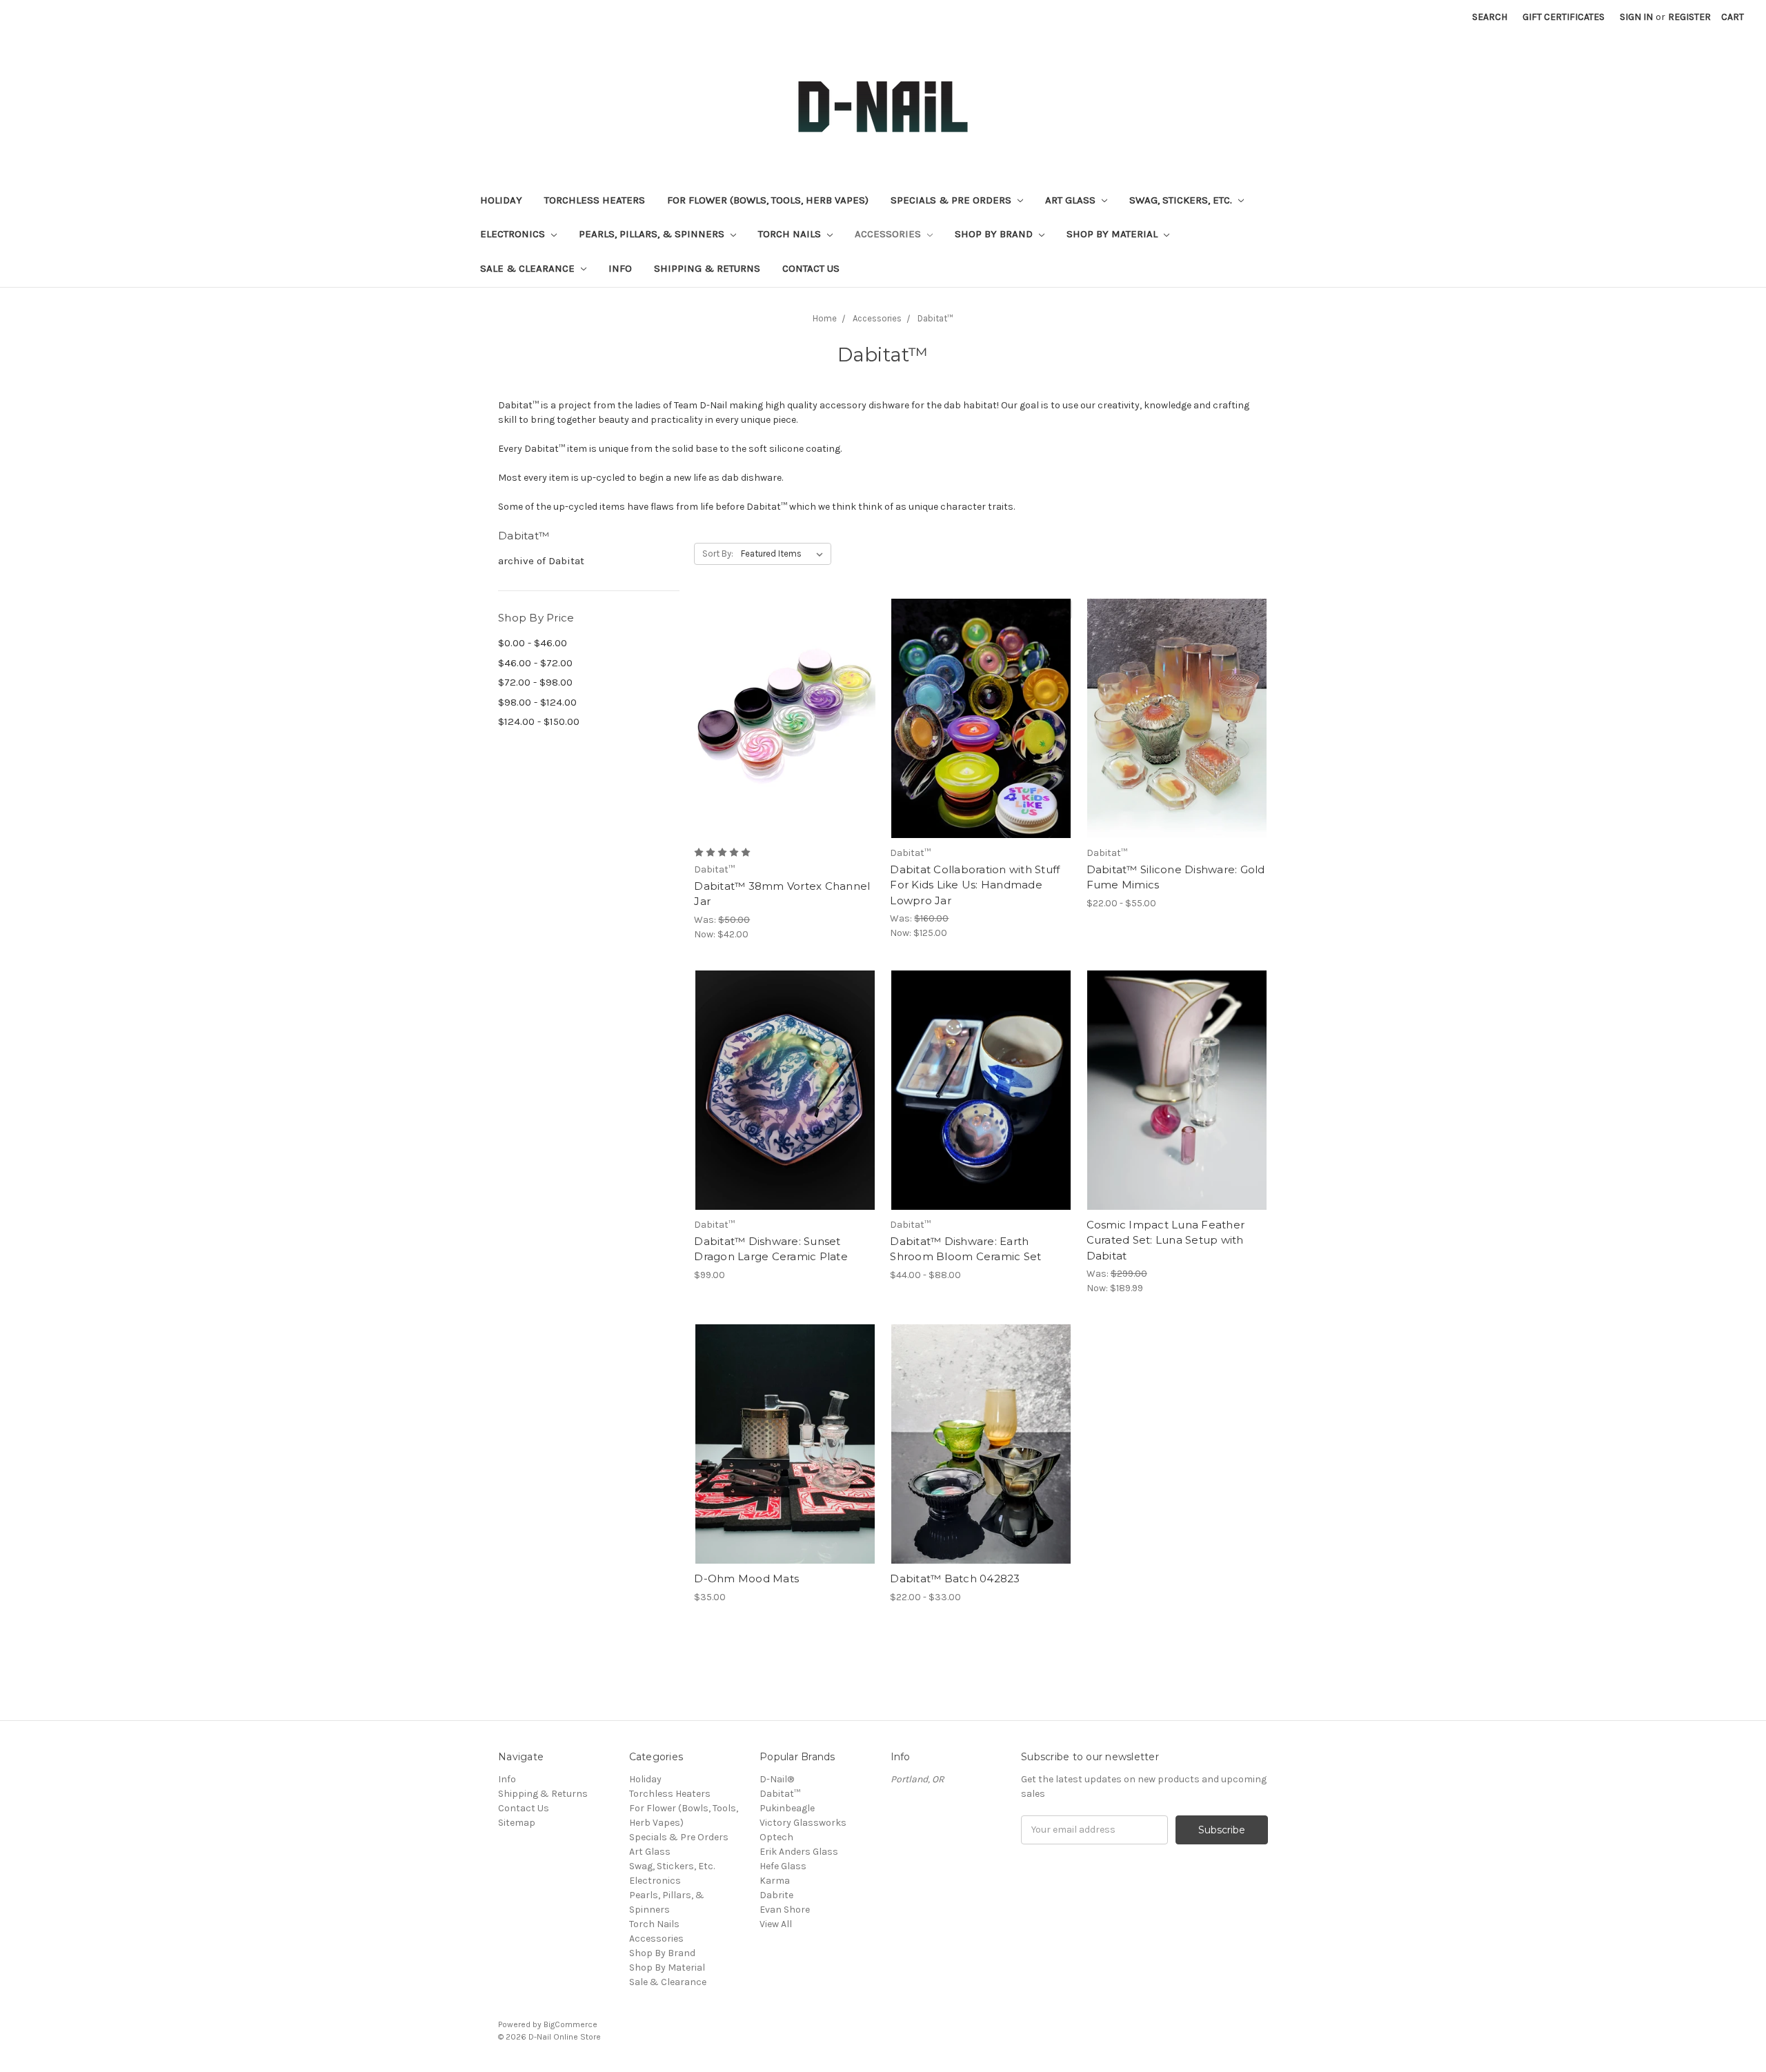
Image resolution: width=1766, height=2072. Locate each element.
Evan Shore (785, 1910)
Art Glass (1072, 200)
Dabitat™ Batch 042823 (955, 1578)
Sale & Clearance (529, 268)
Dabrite (776, 1895)
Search (1490, 17)
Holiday (501, 200)
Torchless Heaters (595, 200)
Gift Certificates (1564, 17)
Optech (776, 1837)
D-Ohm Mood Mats (746, 1578)
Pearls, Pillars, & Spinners (653, 234)
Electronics (514, 234)
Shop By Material (1113, 234)
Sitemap (517, 1823)
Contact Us (811, 268)
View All (776, 1924)
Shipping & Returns (707, 268)
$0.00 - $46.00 (533, 643)
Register (1689, 17)
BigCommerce (571, 2024)
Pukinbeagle (787, 1808)
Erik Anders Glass (799, 1852)
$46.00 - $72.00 (535, 663)
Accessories (889, 234)
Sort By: (718, 554)
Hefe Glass (783, 1866)
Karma (775, 1881)
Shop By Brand (995, 234)
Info (620, 268)
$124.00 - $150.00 (539, 721)
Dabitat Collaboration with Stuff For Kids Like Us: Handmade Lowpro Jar (975, 885)
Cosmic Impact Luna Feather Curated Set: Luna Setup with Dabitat (1166, 1240)
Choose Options (785, 743)
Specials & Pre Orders (952, 200)
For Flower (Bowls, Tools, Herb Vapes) (768, 200)
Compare (780, 719)
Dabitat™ (780, 1794)
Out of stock (981, 743)
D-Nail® (777, 1779)
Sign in (1636, 17)
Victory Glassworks (803, 1823)
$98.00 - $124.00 (537, 702)
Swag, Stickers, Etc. (1182, 200)
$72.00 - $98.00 (535, 682)
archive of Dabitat (541, 561)
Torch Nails (791, 234)
